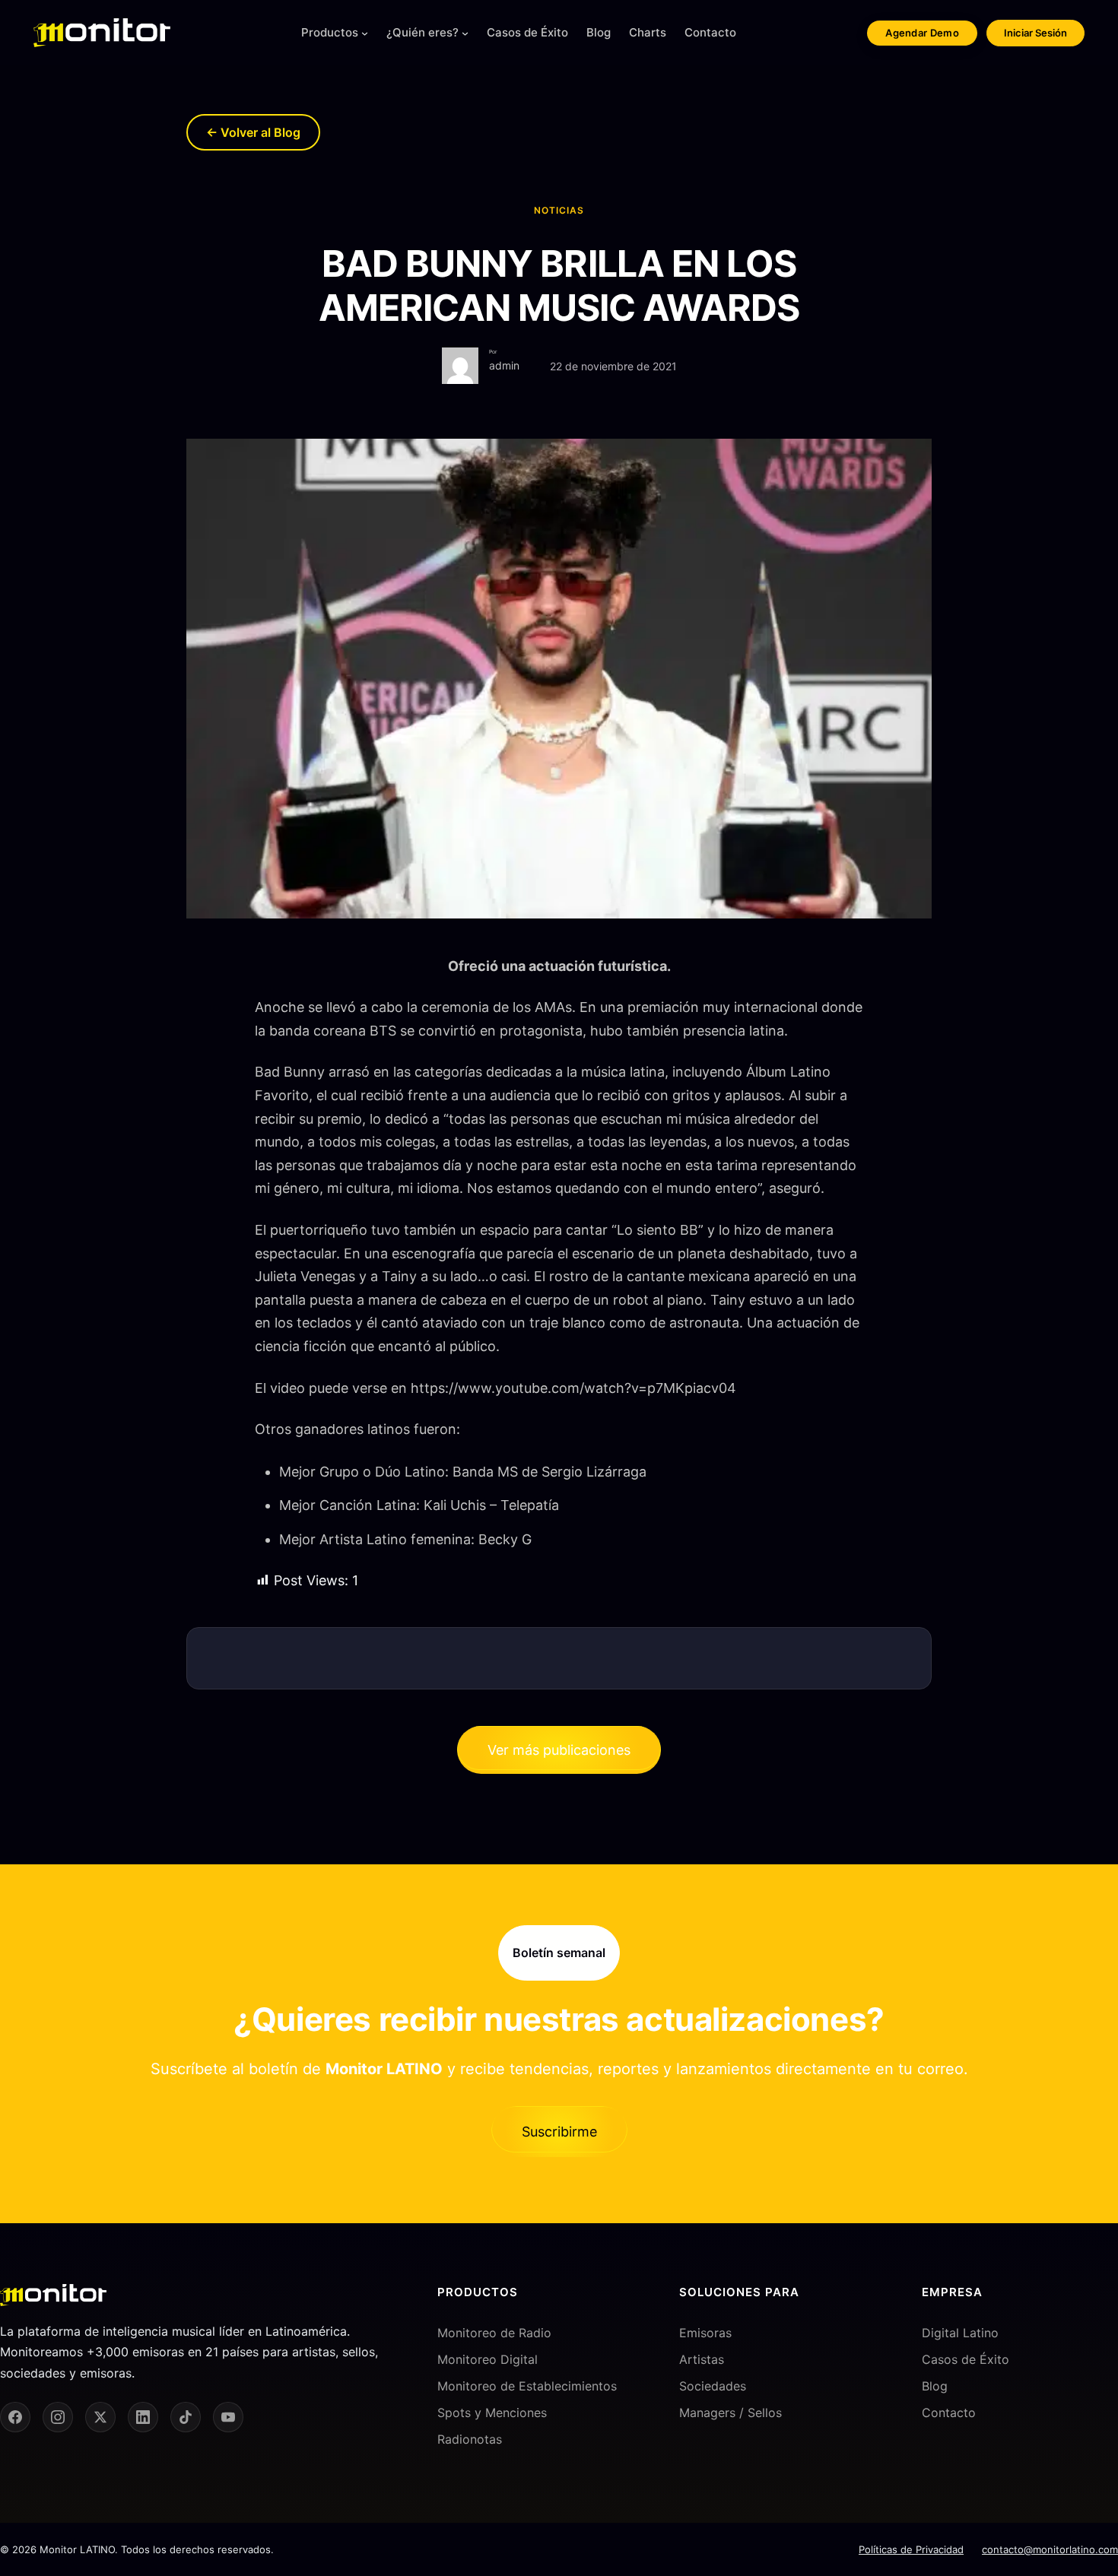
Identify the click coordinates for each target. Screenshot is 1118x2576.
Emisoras (705, 2332)
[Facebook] (15, 2417)
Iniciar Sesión (1035, 33)
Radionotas (470, 2439)
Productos (330, 32)
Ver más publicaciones (559, 1750)
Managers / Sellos (731, 2413)
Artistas (702, 2359)
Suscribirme (559, 2132)
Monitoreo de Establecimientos (527, 2386)
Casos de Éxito (966, 2359)
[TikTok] (186, 2417)
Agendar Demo (922, 33)
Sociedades (713, 2386)
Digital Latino (960, 2332)
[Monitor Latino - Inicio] (102, 33)
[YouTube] (228, 2417)
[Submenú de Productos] (365, 33)
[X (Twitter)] (100, 2417)
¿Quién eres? (422, 32)
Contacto (949, 2413)
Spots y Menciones (492, 2413)
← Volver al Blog (253, 132)
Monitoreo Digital (488, 2359)
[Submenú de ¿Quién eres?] (465, 33)
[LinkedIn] (143, 2417)
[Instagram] (58, 2417)
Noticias (559, 210)
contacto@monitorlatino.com (1050, 2549)
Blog (935, 2386)
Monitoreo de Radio (494, 2332)
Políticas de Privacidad (911, 2549)
